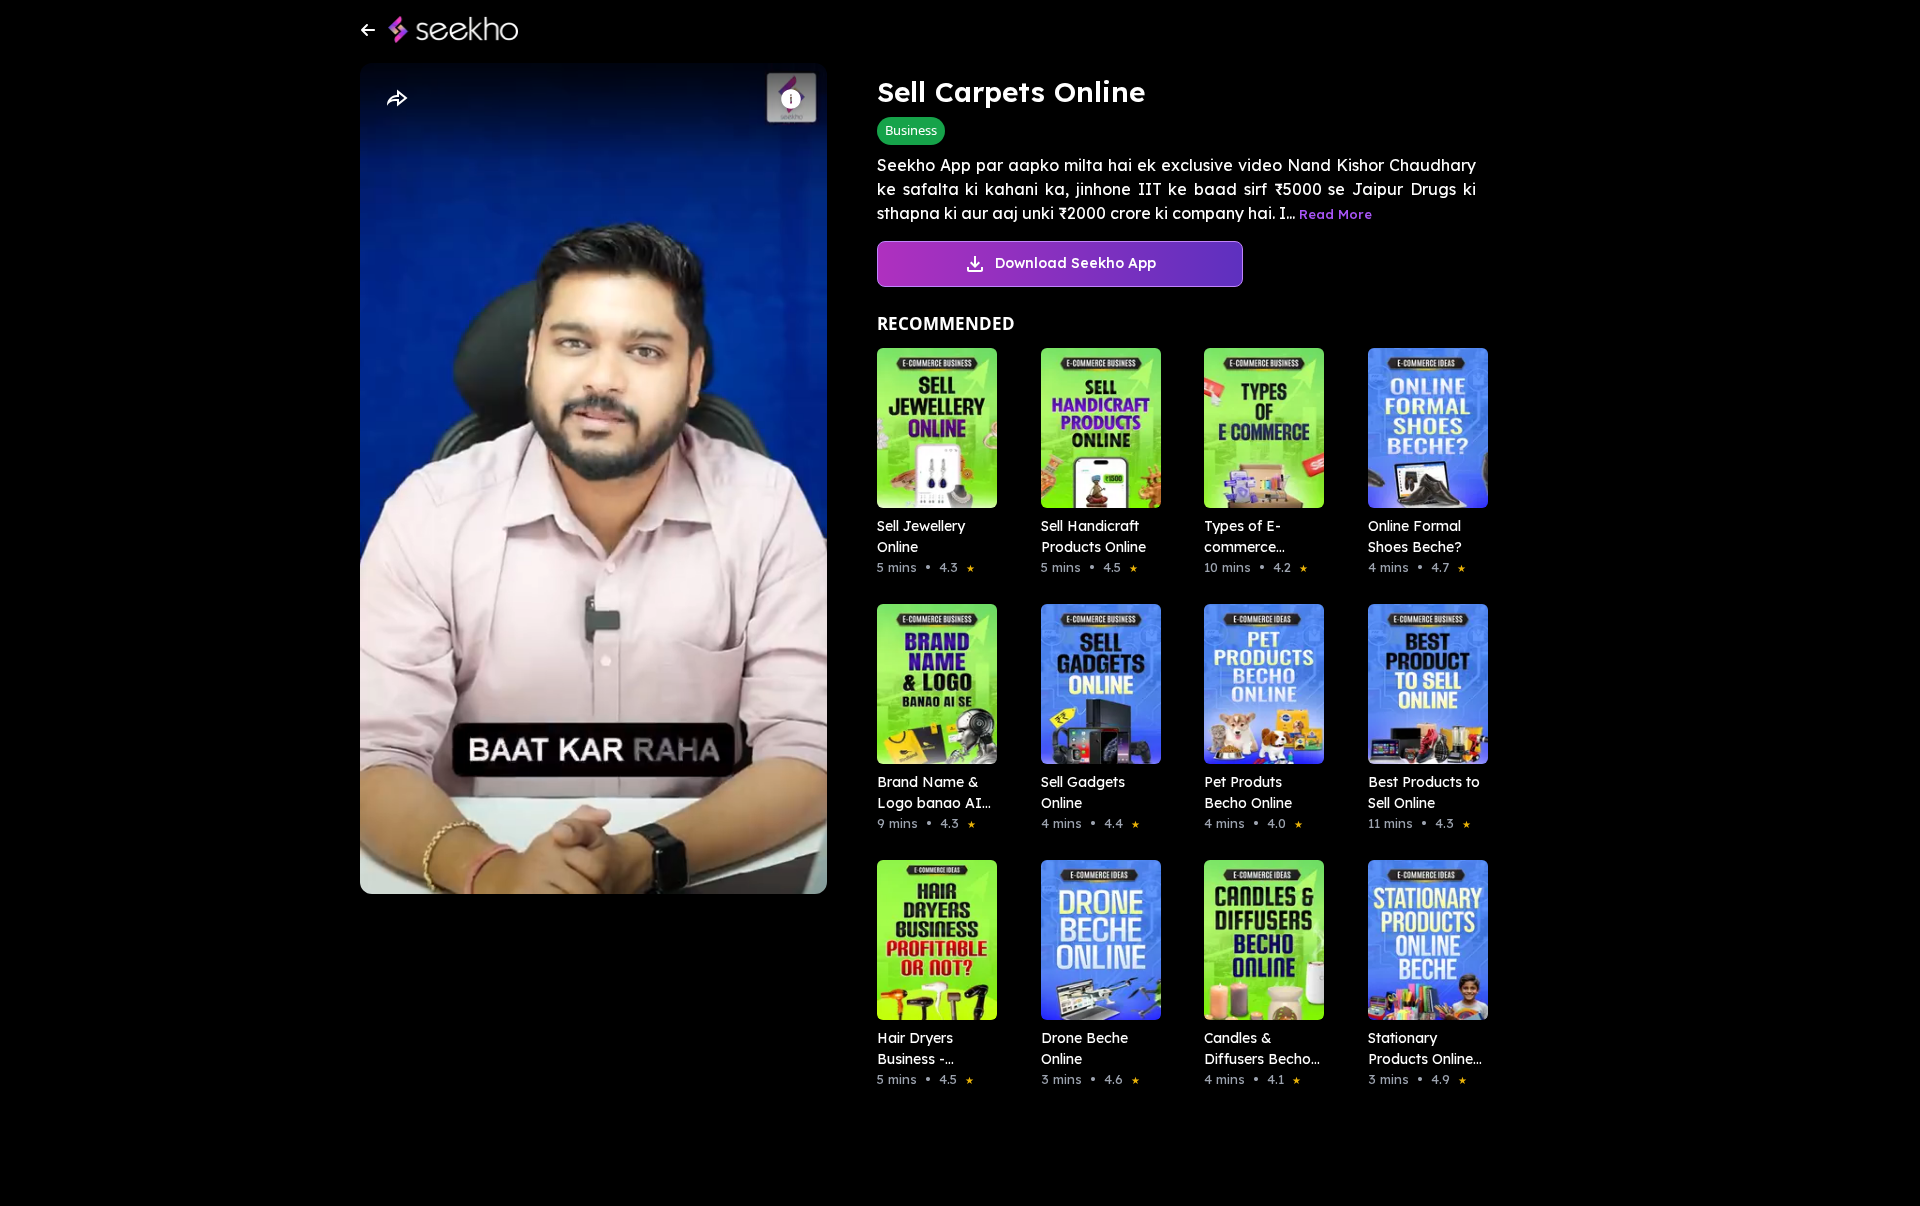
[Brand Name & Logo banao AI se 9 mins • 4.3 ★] (931, 684)
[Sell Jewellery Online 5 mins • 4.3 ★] (931, 428)
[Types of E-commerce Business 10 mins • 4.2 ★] (1258, 428)
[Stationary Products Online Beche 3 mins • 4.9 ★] (1422, 940)
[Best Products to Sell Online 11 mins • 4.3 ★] (1422, 684)
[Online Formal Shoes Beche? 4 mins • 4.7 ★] (1422, 428)
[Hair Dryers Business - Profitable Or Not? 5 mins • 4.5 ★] (931, 940)
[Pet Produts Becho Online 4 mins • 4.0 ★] (1258, 684)
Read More (1335, 214)
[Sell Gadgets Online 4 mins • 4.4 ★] (1095, 684)
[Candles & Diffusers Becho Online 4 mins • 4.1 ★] (1258, 940)
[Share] (396, 99)
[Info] (791, 99)
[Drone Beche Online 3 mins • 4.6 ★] (1095, 940)
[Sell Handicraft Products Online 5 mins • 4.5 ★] (1095, 428)
